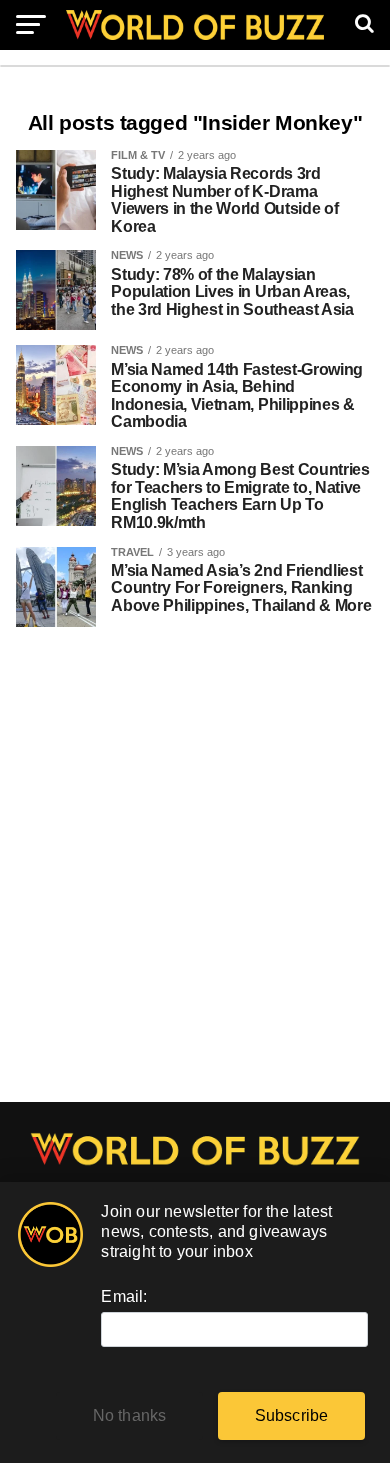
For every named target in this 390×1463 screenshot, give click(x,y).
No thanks (130, 1415)
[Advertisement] (195, 875)
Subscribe (292, 1415)
